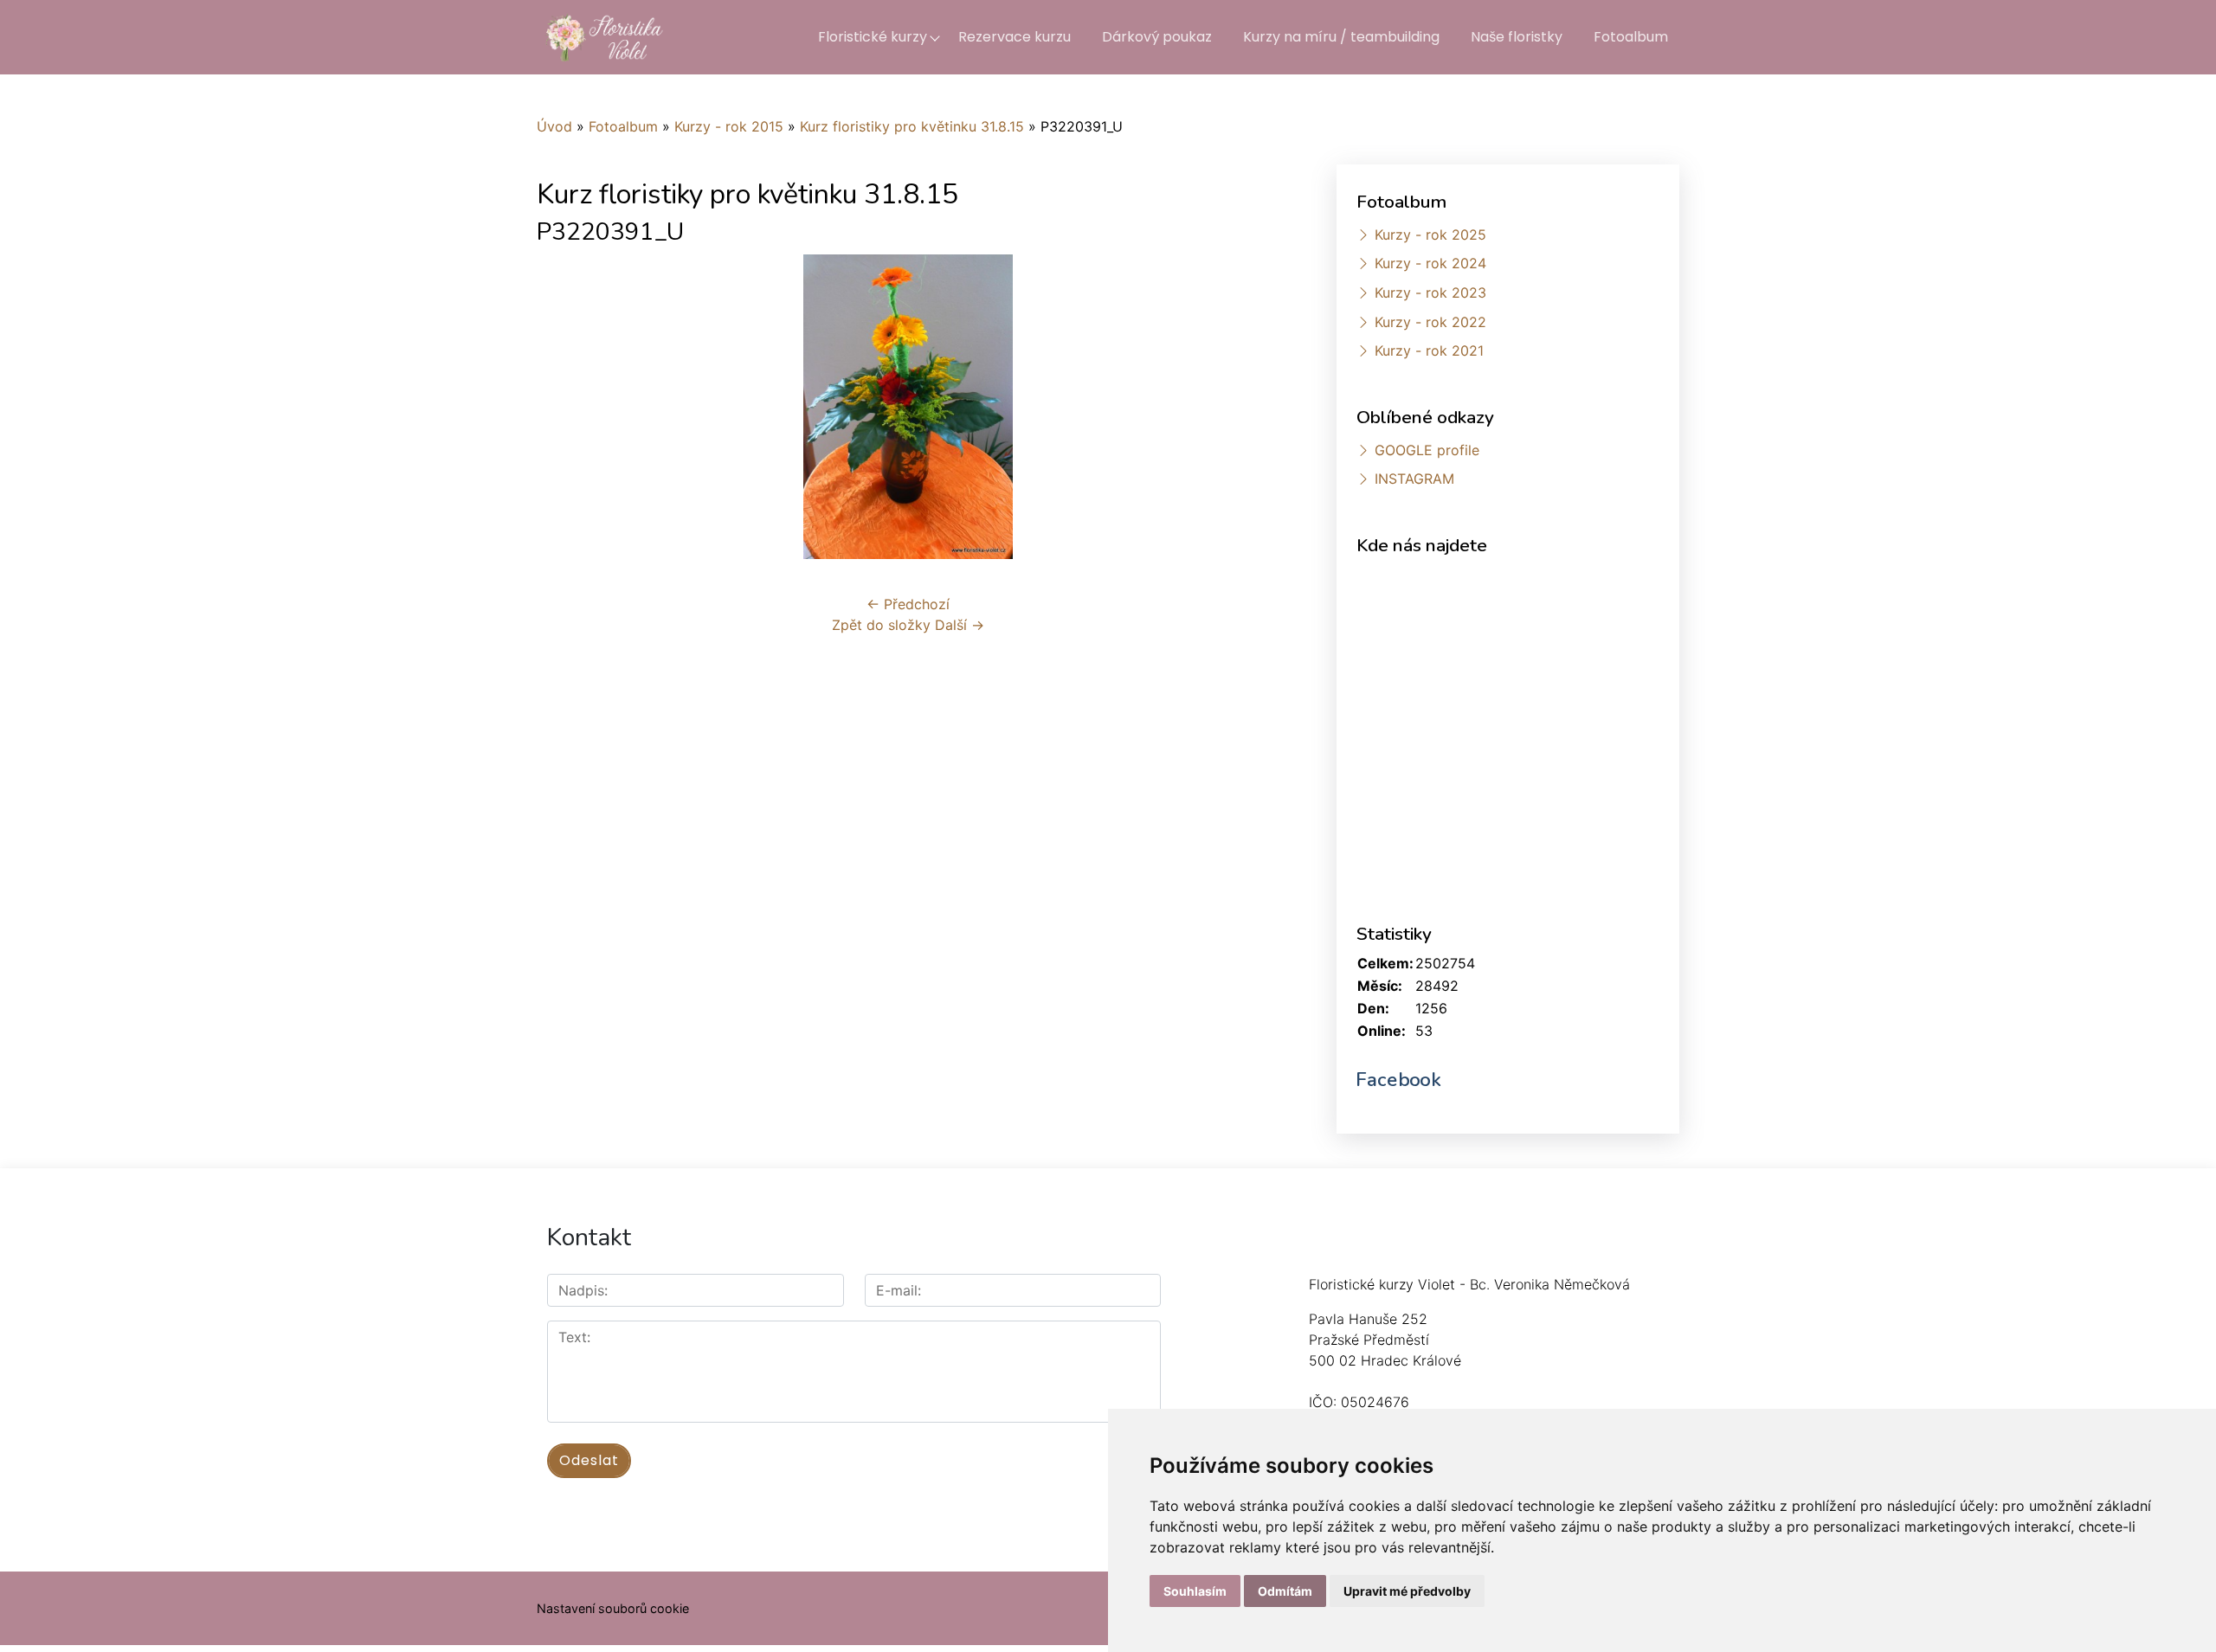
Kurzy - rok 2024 (1430, 263)
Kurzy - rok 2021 (1429, 350)
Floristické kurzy (873, 37)
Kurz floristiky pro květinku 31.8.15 (912, 126)
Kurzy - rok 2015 (729, 126)
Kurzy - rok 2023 (1430, 292)
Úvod (554, 126)
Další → (960, 625)
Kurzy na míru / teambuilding (1341, 37)
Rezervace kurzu (1015, 37)
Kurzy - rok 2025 (1430, 235)
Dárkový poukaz (1157, 37)
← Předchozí (908, 604)
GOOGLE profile (1427, 450)
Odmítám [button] (1285, 1591)
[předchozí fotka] (565, 407)
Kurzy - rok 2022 (1430, 322)
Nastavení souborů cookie (613, 1608)
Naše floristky (1517, 37)
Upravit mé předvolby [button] (1407, 1591)
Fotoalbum (1631, 37)
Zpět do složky (881, 625)
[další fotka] (1251, 407)
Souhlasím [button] (1195, 1591)
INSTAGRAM (1414, 479)
